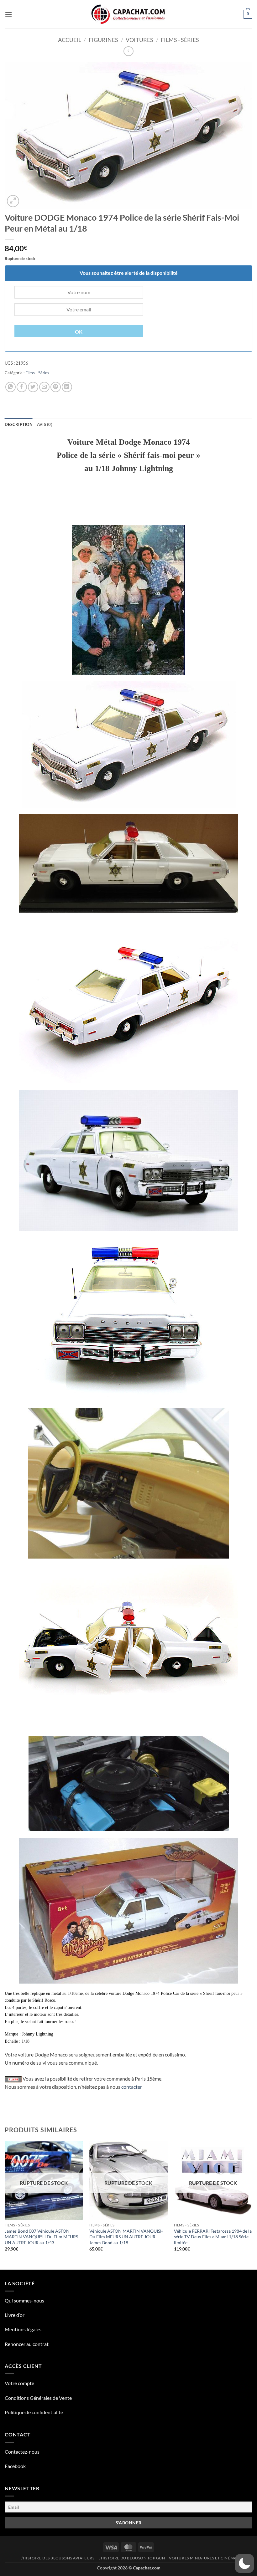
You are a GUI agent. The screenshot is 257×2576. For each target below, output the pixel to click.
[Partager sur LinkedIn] (67, 387)
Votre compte (19, 2383)
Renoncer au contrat (27, 2344)
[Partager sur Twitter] (33, 387)
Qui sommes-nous (24, 2300)
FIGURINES (103, 40)
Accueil (70, 40)
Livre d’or (15, 2315)
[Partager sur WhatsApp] (10, 387)
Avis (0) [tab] (45, 424)
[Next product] (128, 51)
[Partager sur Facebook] (22, 387)
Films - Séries (180, 40)
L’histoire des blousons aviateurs (57, 2558)
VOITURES (139, 40)
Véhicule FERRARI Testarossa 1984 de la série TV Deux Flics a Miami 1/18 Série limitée (213, 2237)
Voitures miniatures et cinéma (203, 2558)
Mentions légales (23, 2329)
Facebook (15, 2466)
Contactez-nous (22, 2452)
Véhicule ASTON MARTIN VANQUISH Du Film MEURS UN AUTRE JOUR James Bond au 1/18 (126, 2237)
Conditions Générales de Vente (38, 2398)
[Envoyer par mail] (44, 387)
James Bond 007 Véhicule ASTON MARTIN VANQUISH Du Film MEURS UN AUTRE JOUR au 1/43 (41, 2237)
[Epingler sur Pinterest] (56, 387)
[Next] (252, 2205)
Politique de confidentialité (34, 2412)
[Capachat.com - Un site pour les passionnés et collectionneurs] (129, 14)
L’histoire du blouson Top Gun (132, 2558)
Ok (79, 332)
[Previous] (5, 2205)
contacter (132, 2087)
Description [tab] (19, 424)
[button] (8, 14)
